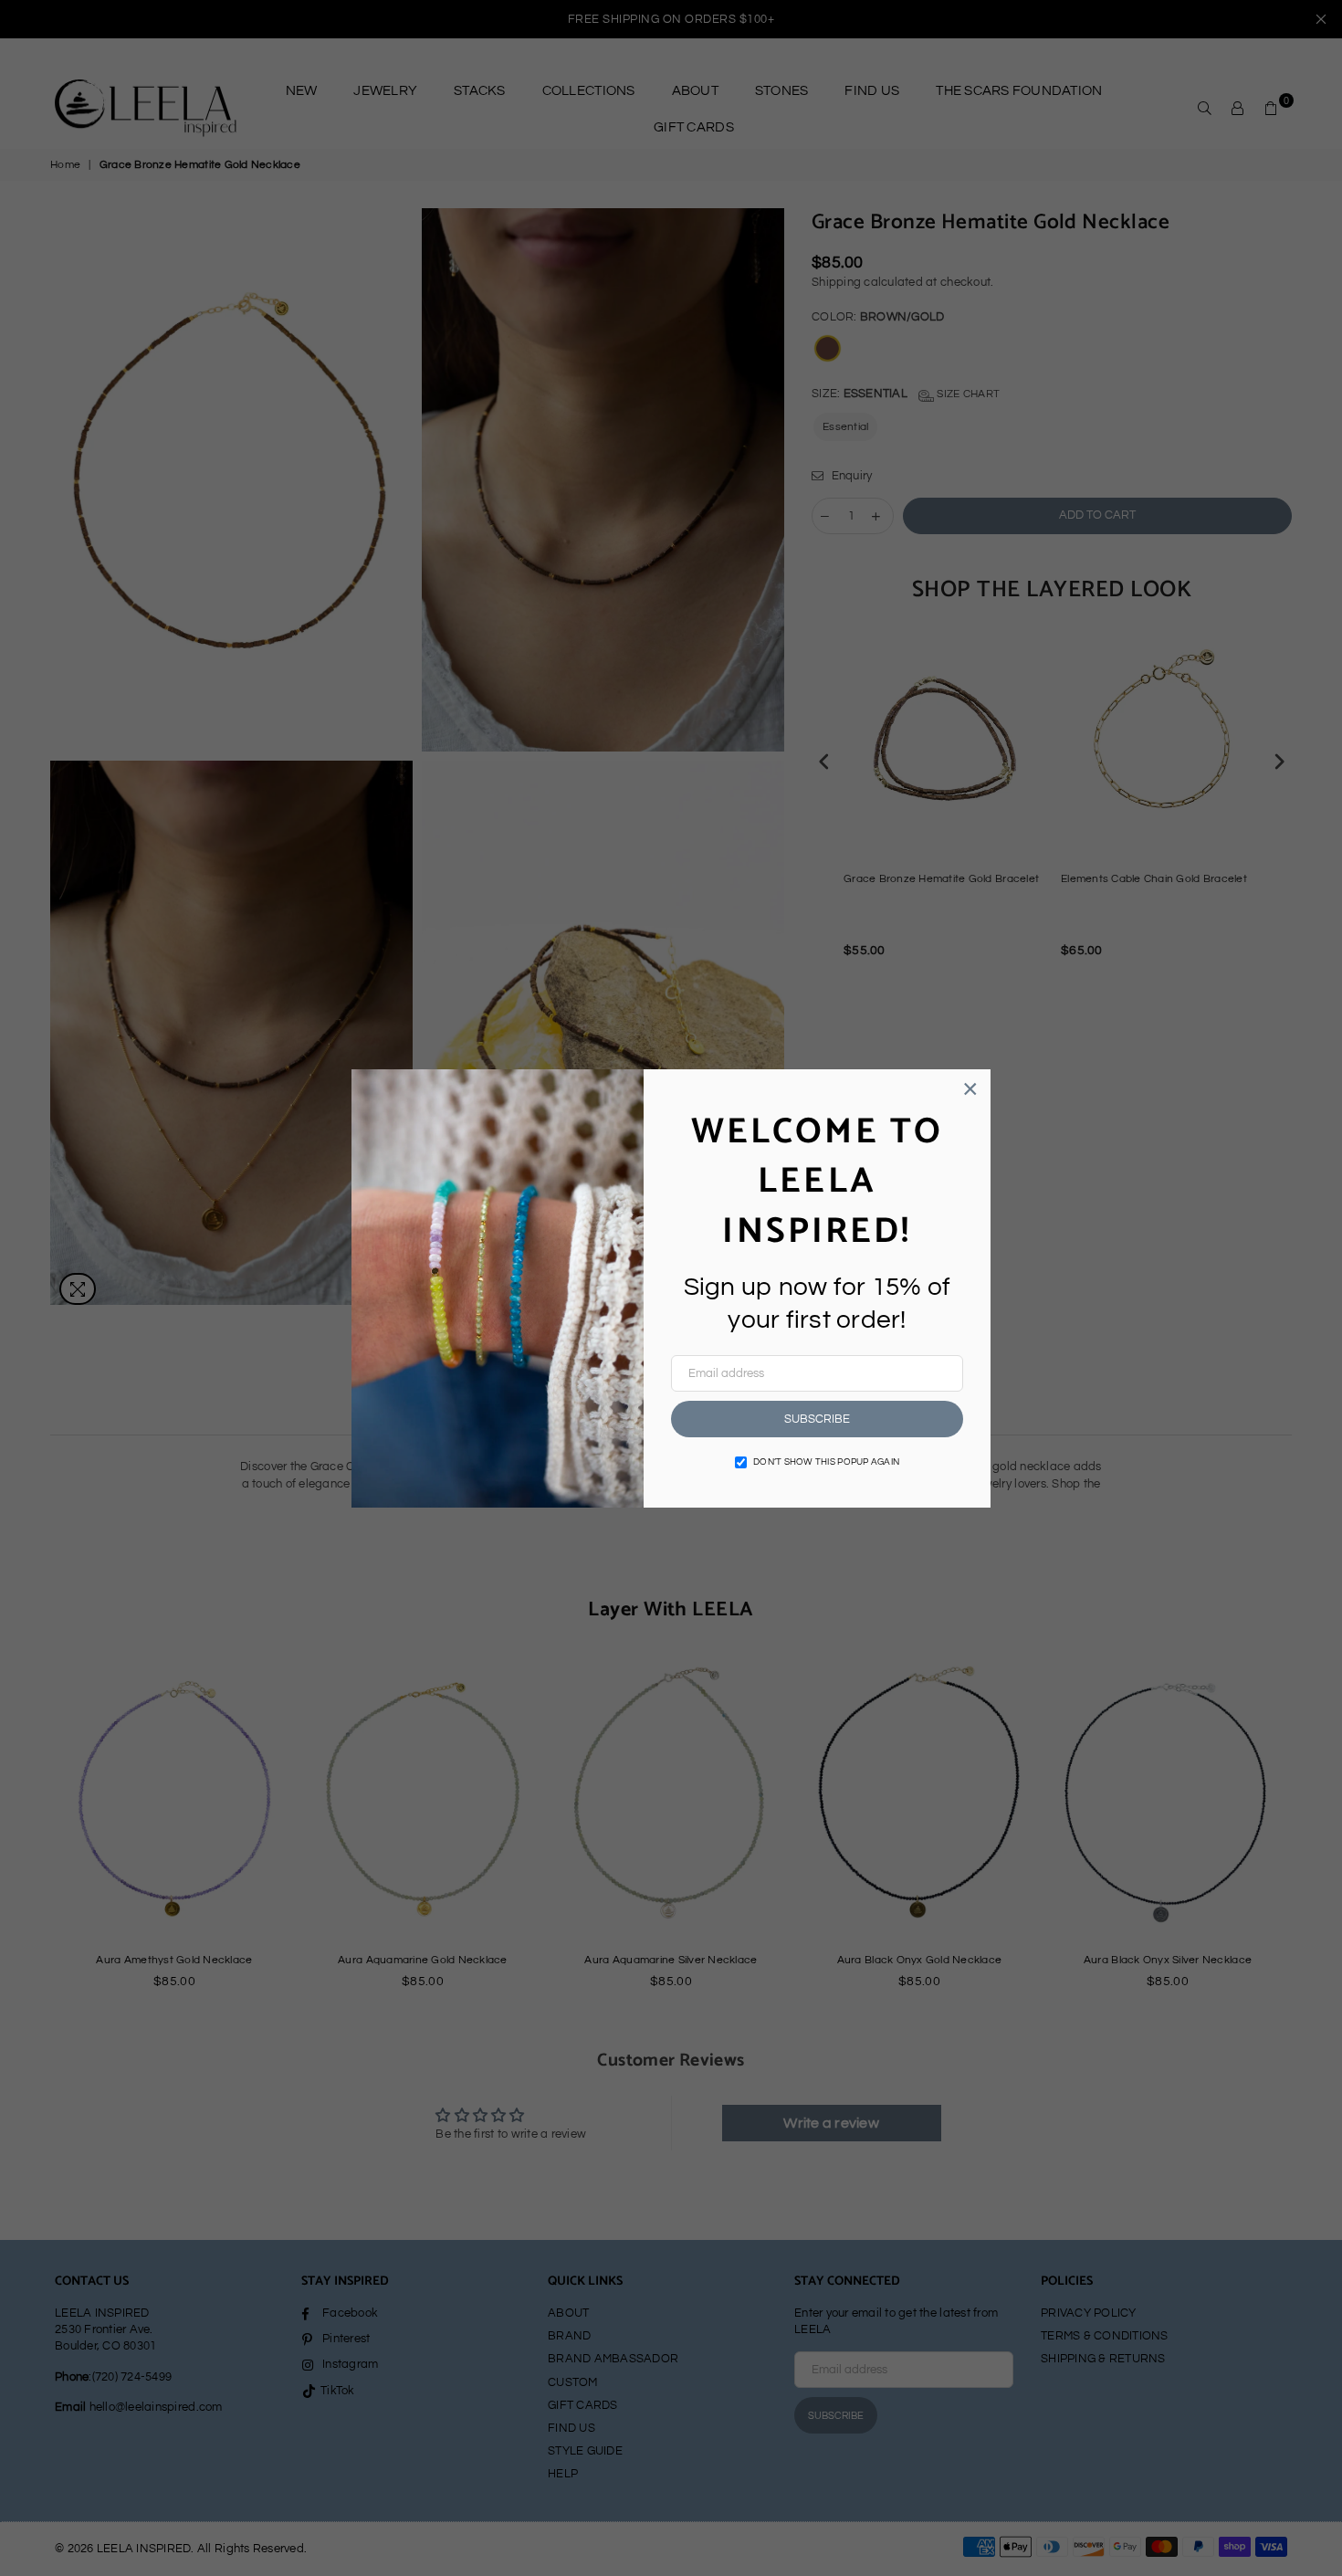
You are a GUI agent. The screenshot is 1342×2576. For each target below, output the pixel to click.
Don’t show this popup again (826, 1462)
